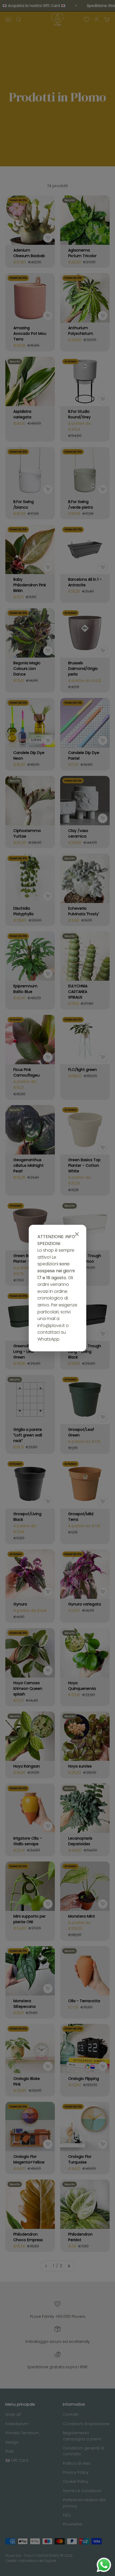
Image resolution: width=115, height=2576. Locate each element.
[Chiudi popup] (77, 1234)
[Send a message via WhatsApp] (104, 2565)
